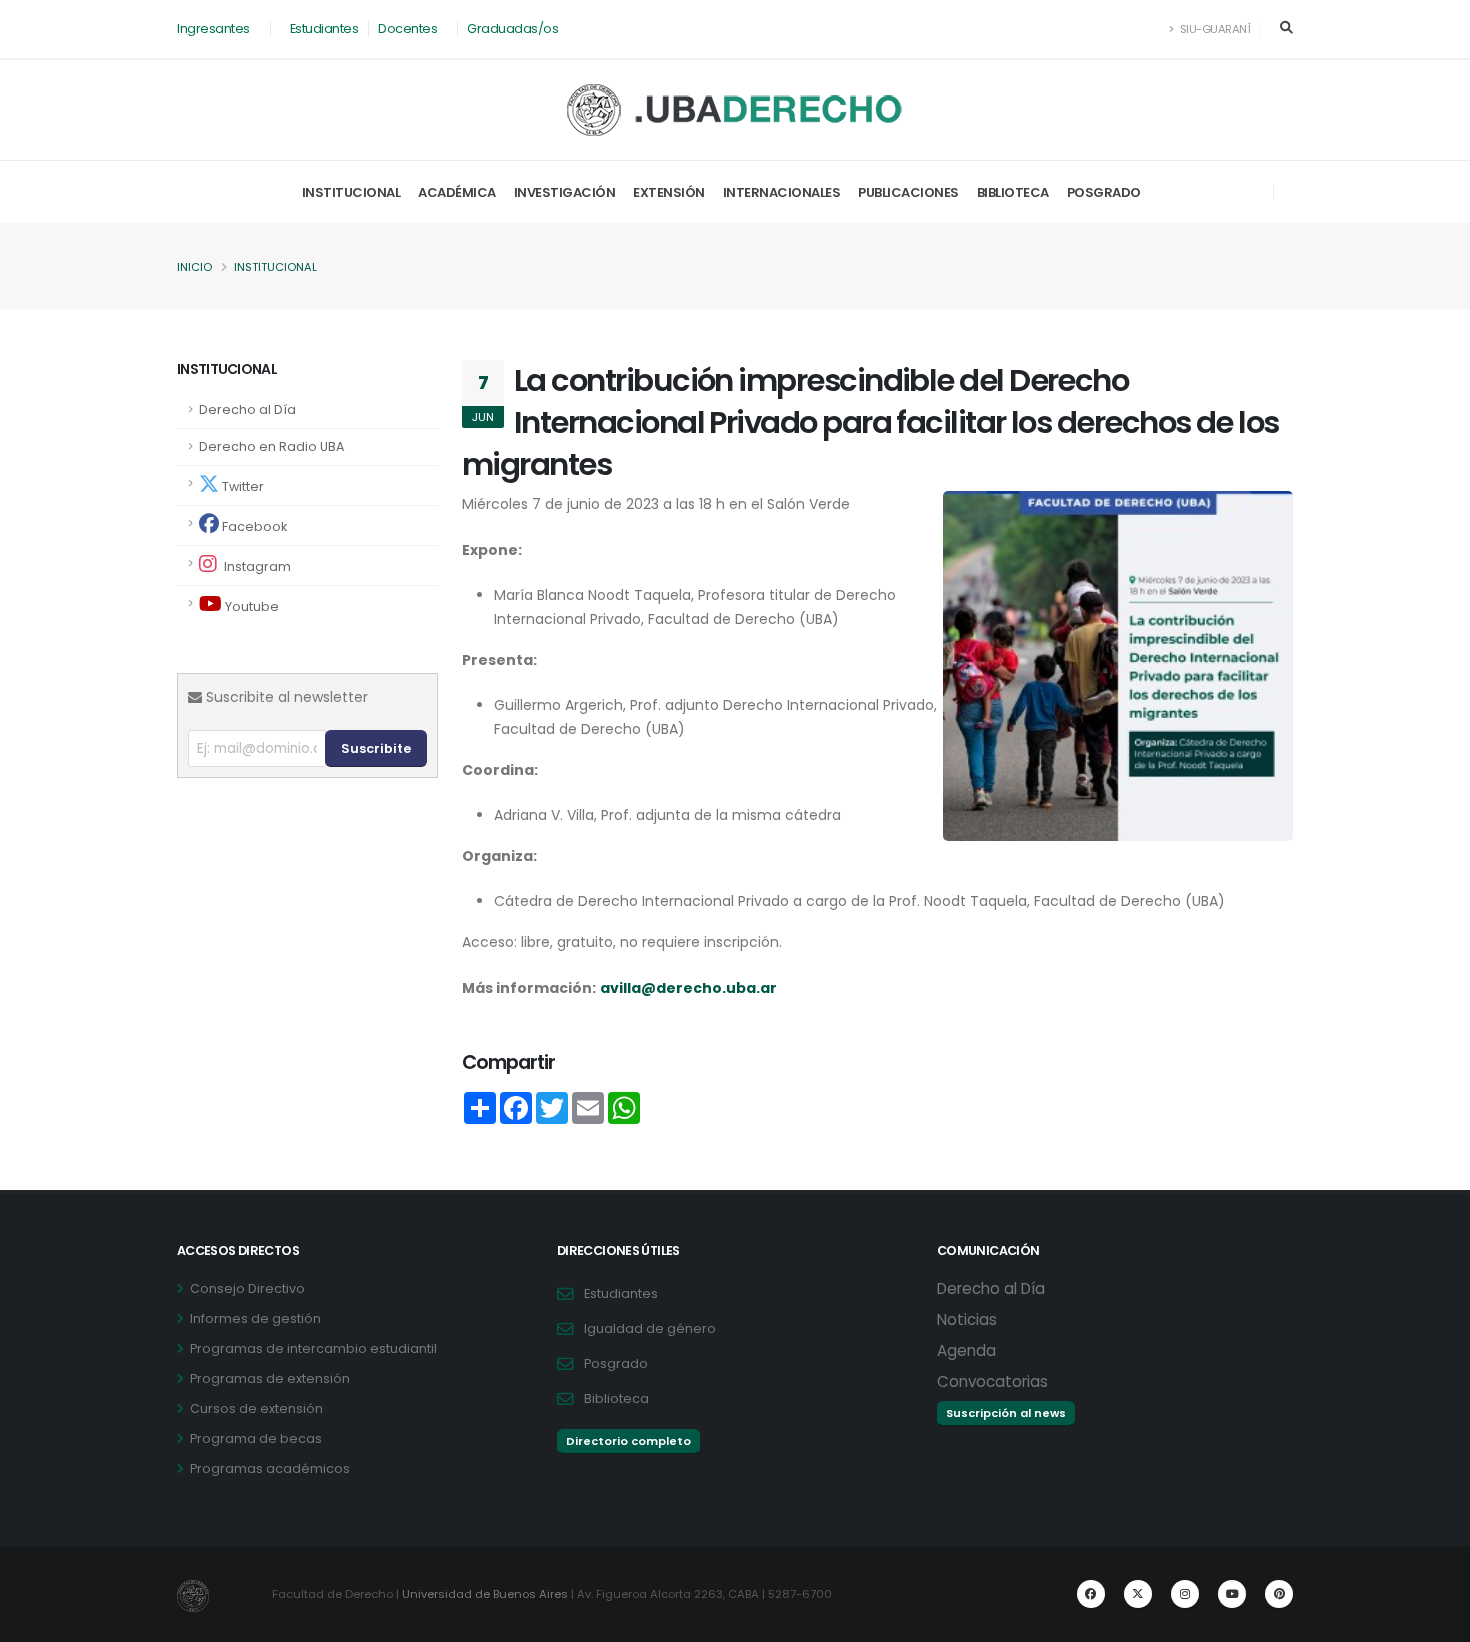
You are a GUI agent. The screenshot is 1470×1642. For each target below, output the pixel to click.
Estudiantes (324, 28)
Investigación (565, 192)
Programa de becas (256, 1438)
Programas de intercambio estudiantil (313, 1348)
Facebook (253, 526)
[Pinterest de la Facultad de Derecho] (1279, 1594)
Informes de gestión (255, 1318)
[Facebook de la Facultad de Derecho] (1091, 1594)
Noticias (967, 1319)
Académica (457, 192)
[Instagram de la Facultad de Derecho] (1185, 1594)
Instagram (256, 566)
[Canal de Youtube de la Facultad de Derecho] (1232, 1594)
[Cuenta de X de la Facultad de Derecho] (1138, 1594)
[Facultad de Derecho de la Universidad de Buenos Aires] (735, 110)
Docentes (407, 28)
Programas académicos (270, 1468)
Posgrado (1104, 192)
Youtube (250, 606)
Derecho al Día (247, 409)
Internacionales (782, 192)
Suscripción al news (1006, 1413)
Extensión (669, 192)
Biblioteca (1013, 192)
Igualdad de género (650, 1328)
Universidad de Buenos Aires (485, 1594)
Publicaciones (908, 192)
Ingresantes (213, 28)
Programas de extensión (270, 1378)
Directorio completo (628, 1441)
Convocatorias (992, 1381)
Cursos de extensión (256, 1408)
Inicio (194, 267)
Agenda (966, 1350)
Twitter (241, 486)
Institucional (351, 192)
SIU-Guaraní (1213, 29)
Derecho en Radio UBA (271, 446)
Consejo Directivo (247, 1288)
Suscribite (376, 748)
